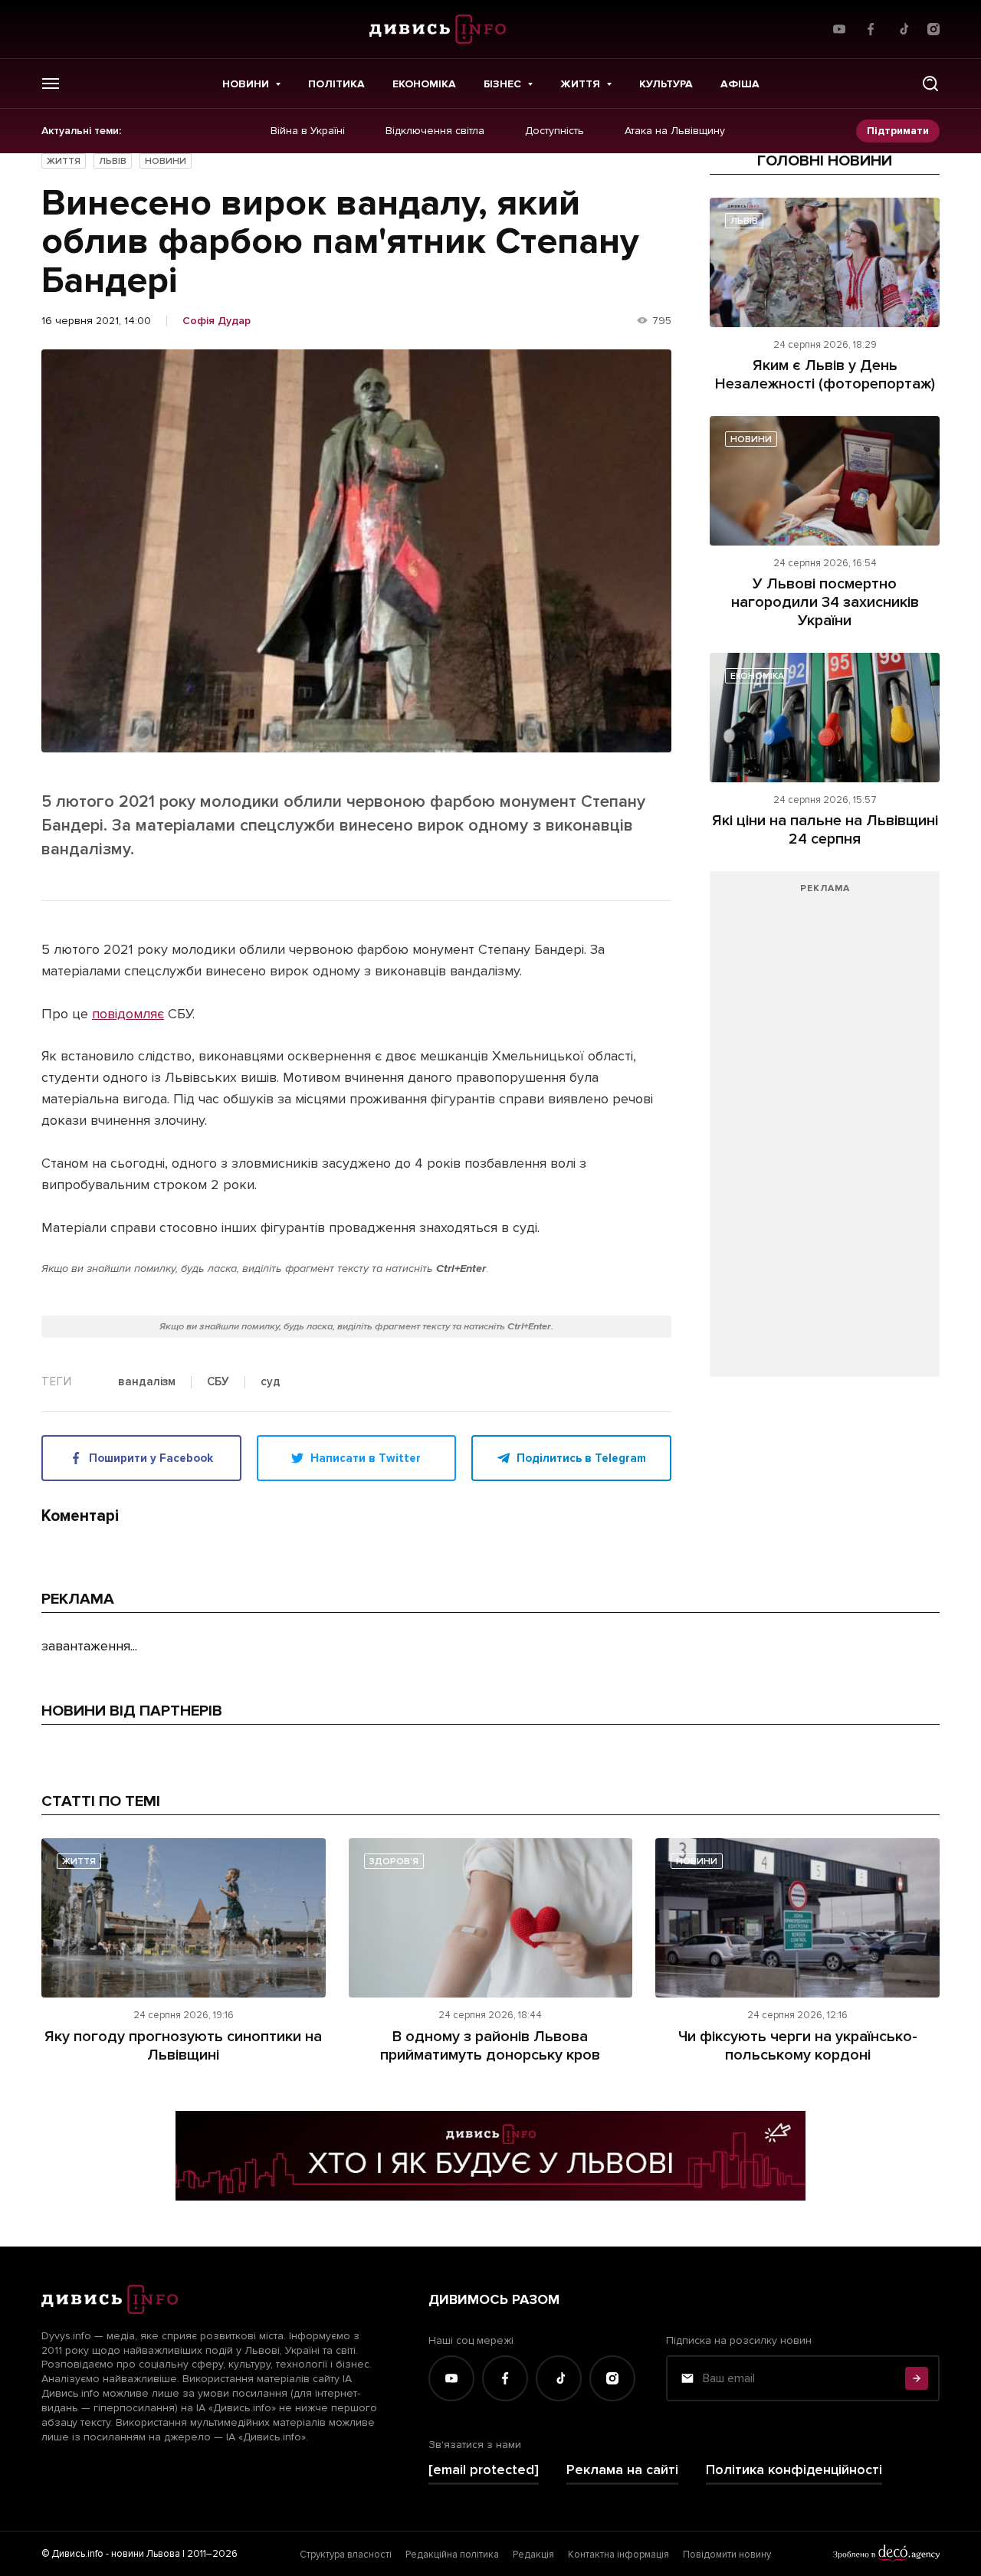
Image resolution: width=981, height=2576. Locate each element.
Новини (246, 84)
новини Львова (146, 2554)
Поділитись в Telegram (581, 1458)
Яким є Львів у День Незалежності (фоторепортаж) (825, 375)
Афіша (740, 84)
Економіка (424, 84)
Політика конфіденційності (794, 2470)
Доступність (554, 131)
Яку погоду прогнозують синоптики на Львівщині (183, 2046)
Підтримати (898, 131)
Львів (113, 161)
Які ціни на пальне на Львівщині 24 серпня (825, 830)
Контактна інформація (618, 2555)
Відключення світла (435, 131)
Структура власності (346, 2555)
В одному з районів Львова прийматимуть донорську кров (490, 2046)
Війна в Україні (308, 131)
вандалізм (147, 1382)
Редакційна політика (452, 2555)
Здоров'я (394, 1862)
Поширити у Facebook (151, 1458)
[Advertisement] (825, 1132)
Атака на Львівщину (675, 131)
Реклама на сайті (622, 2470)
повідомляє (128, 1014)
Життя (580, 84)
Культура (666, 84)
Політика (336, 84)
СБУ (218, 1382)
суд (271, 1382)
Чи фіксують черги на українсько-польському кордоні (798, 2046)
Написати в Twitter (366, 1458)
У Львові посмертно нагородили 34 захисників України (825, 602)
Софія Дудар (217, 321)
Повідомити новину (727, 2555)
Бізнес (502, 84)
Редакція (533, 2555)
